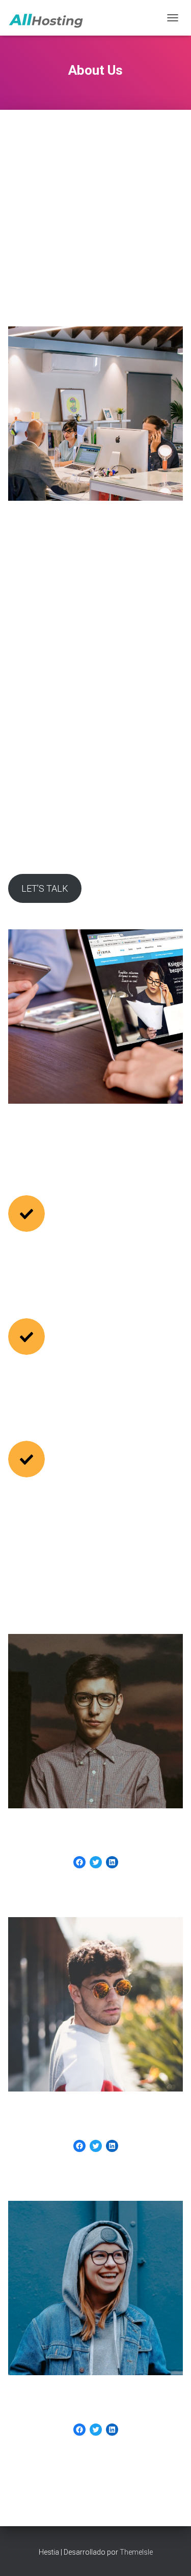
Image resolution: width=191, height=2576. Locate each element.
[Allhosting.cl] (50, 18)
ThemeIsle (136, 2552)
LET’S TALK (45, 888)
